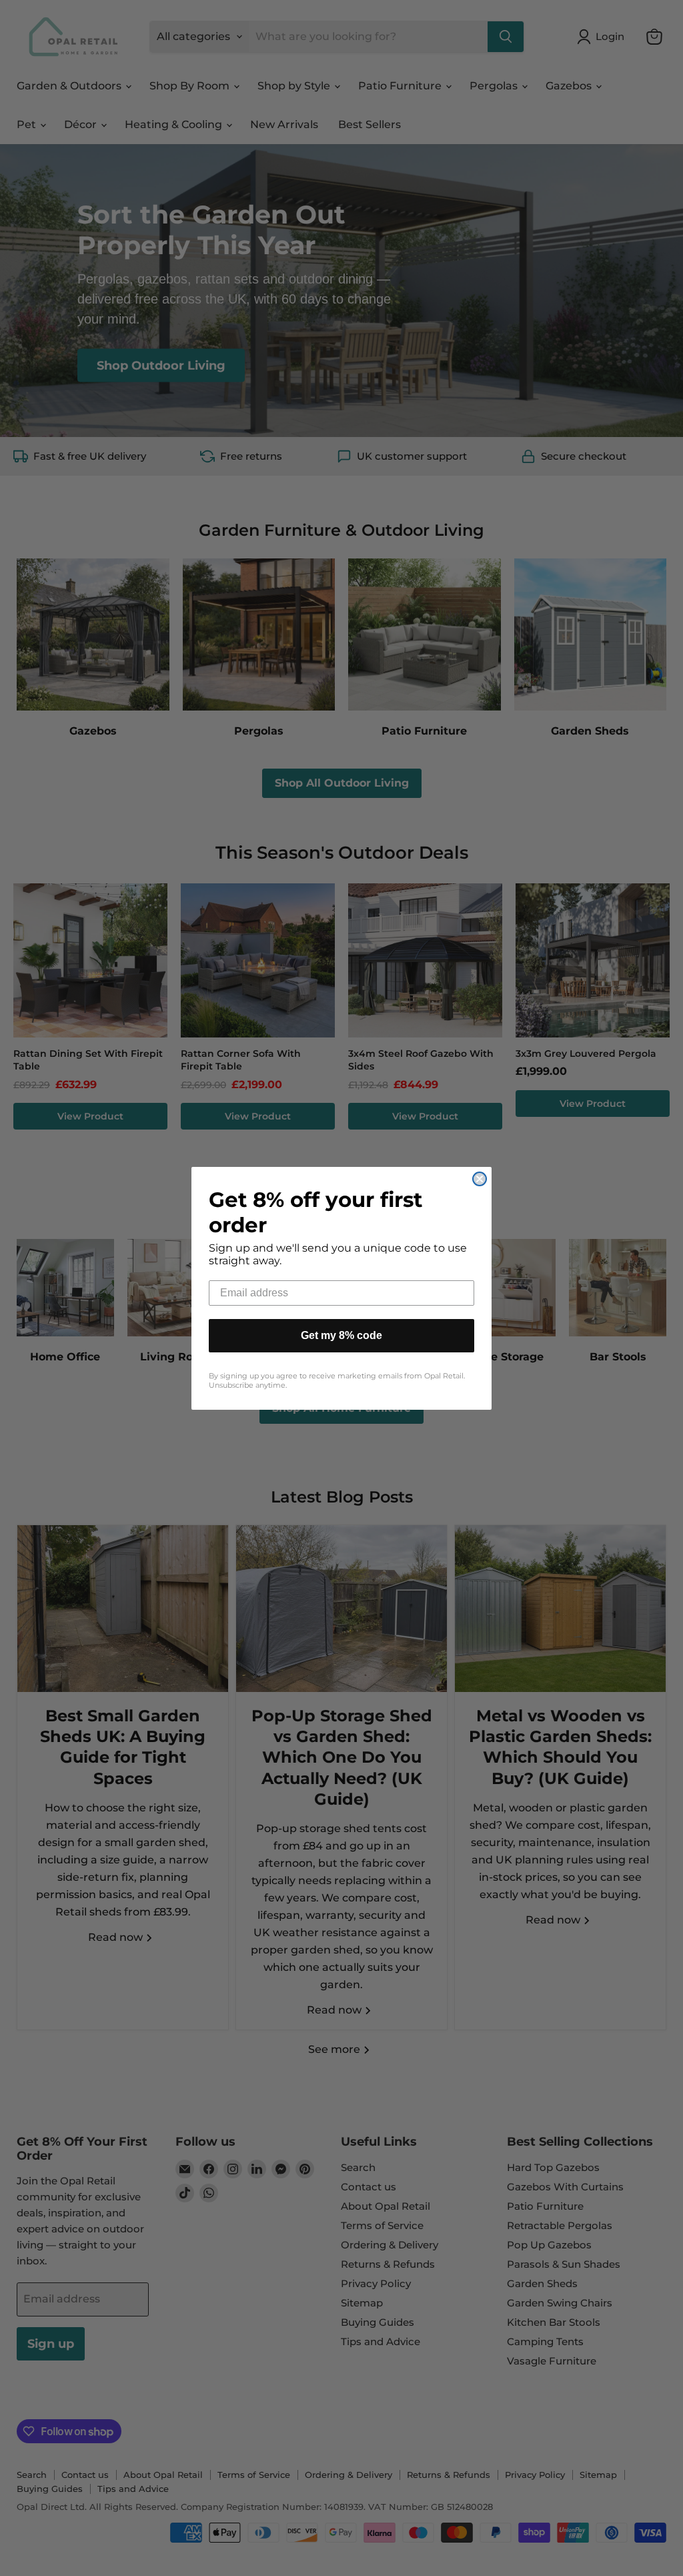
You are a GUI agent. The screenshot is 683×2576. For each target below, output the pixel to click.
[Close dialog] (480, 1179)
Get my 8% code (341, 1335)
